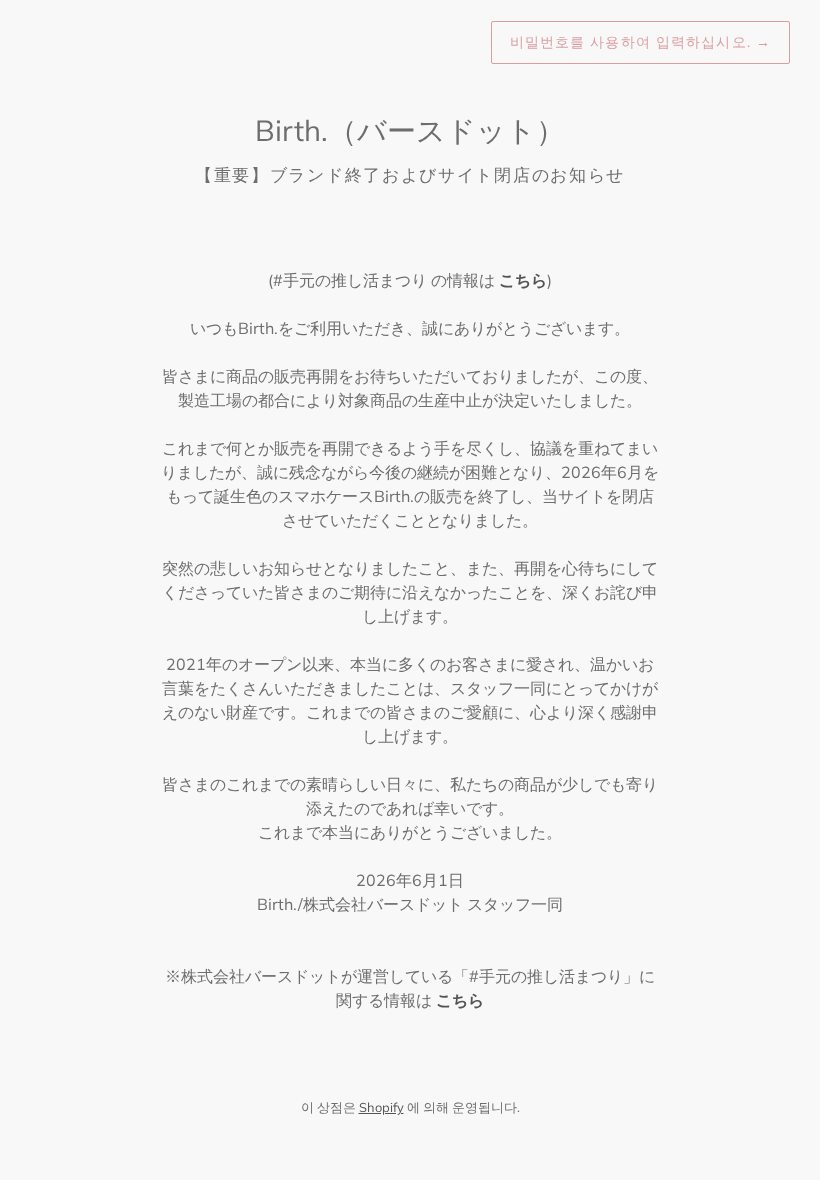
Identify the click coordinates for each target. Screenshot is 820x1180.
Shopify (381, 1107)
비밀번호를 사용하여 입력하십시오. (640, 42)
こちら (523, 280)
